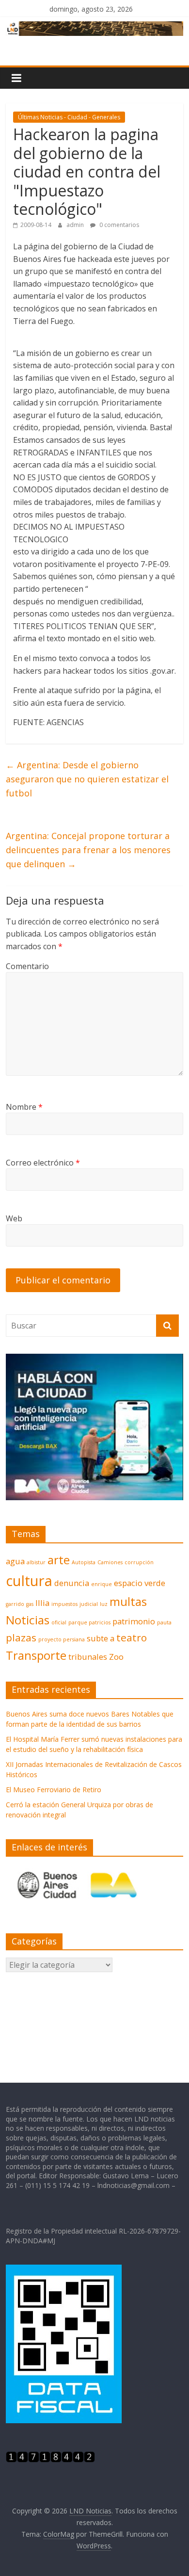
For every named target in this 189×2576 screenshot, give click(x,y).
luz (104, 1604)
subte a (101, 1638)
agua (15, 1561)
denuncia (72, 1583)
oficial (59, 1622)
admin (76, 225)
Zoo (116, 1657)
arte (59, 1560)
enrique (102, 1584)
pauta (164, 1622)
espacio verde (140, 1583)
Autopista (84, 1562)
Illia (42, 1603)
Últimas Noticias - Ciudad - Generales (69, 117)
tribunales (88, 1657)
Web (14, 1218)
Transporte (36, 1655)
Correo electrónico (43, 1163)
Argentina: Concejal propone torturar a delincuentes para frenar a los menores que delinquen (88, 850)
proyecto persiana (62, 1639)
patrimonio (134, 1621)
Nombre (24, 1107)
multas (128, 1601)
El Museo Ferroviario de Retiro (54, 1790)
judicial (89, 1604)
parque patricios (89, 1622)
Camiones (110, 1562)
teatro (132, 1637)
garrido (15, 1604)
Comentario (27, 966)
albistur (36, 1562)
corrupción (139, 1562)
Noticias (28, 1620)
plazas (21, 1637)
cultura (29, 1581)
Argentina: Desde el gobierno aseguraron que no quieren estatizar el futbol (87, 779)
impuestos (64, 1604)
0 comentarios (118, 225)
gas (30, 1604)
